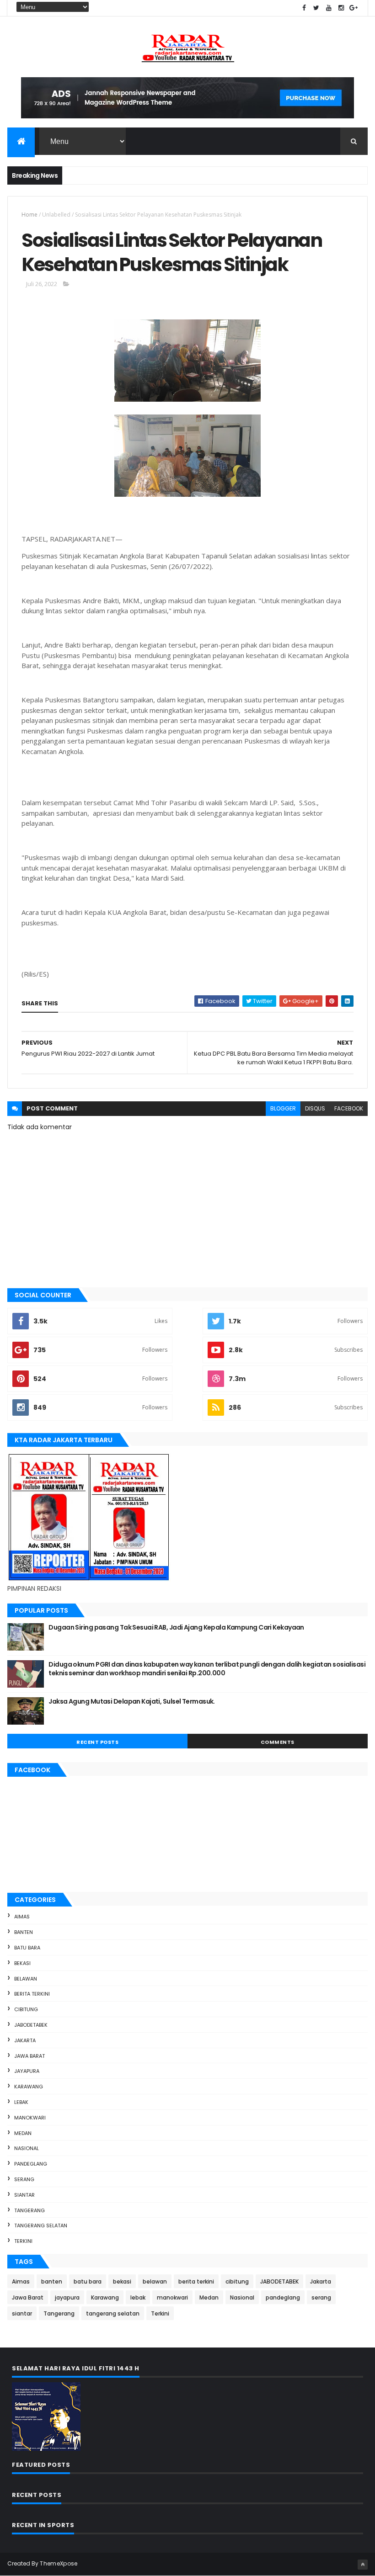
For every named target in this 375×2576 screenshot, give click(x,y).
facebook (349, 1108)
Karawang (29, 2087)
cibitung (26, 2009)
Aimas (22, 1917)
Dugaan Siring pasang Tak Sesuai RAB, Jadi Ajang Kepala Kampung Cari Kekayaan (176, 1627)
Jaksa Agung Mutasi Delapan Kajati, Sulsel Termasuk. (131, 1701)
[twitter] (316, 8)
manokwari (30, 2118)
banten (24, 1932)
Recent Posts (97, 1742)
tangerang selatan (41, 2225)
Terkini (23, 2241)
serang (24, 2179)
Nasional (27, 2148)
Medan (23, 2133)
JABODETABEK (31, 2025)
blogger (283, 1108)
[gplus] (354, 8)
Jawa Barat (29, 2056)
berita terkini (32, 1994)
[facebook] (304, 8)
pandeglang (31, 2164)
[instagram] (341, 8)
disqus (315, 1108)
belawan (26, 1979)
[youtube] (329, 8)
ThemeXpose (59, 2563)
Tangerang (29, 2210)
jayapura (27, 2071)
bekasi (22, 1963)
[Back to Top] (363, 2565)
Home (29, 215)
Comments (278, 1742)
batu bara (27, 1948)
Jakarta (25, 2040)
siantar (24, 2195)
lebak (21, 2102)
